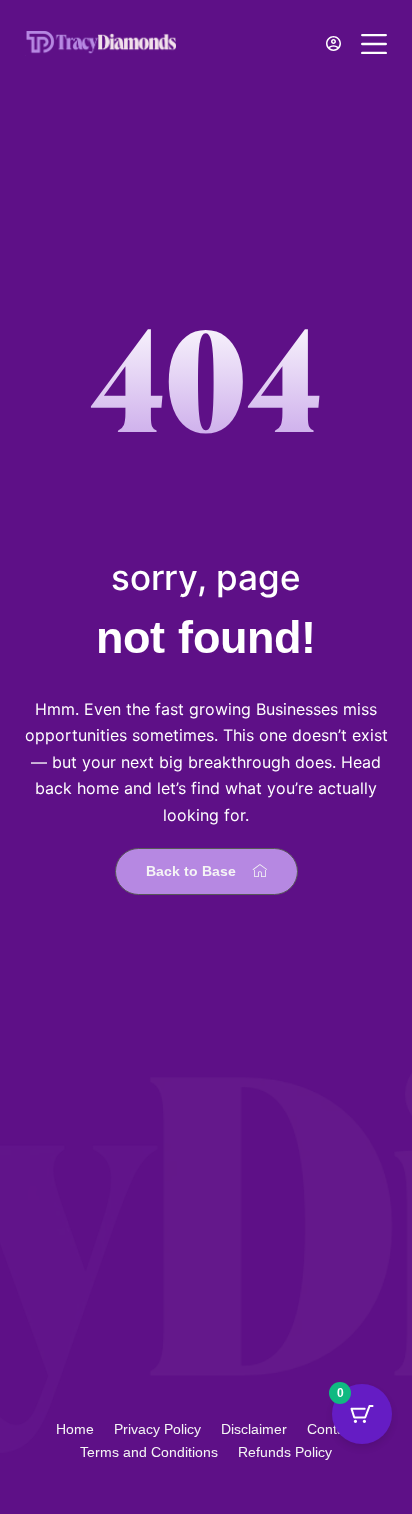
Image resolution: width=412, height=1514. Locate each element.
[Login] (333, 43)
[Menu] (374, 44)
